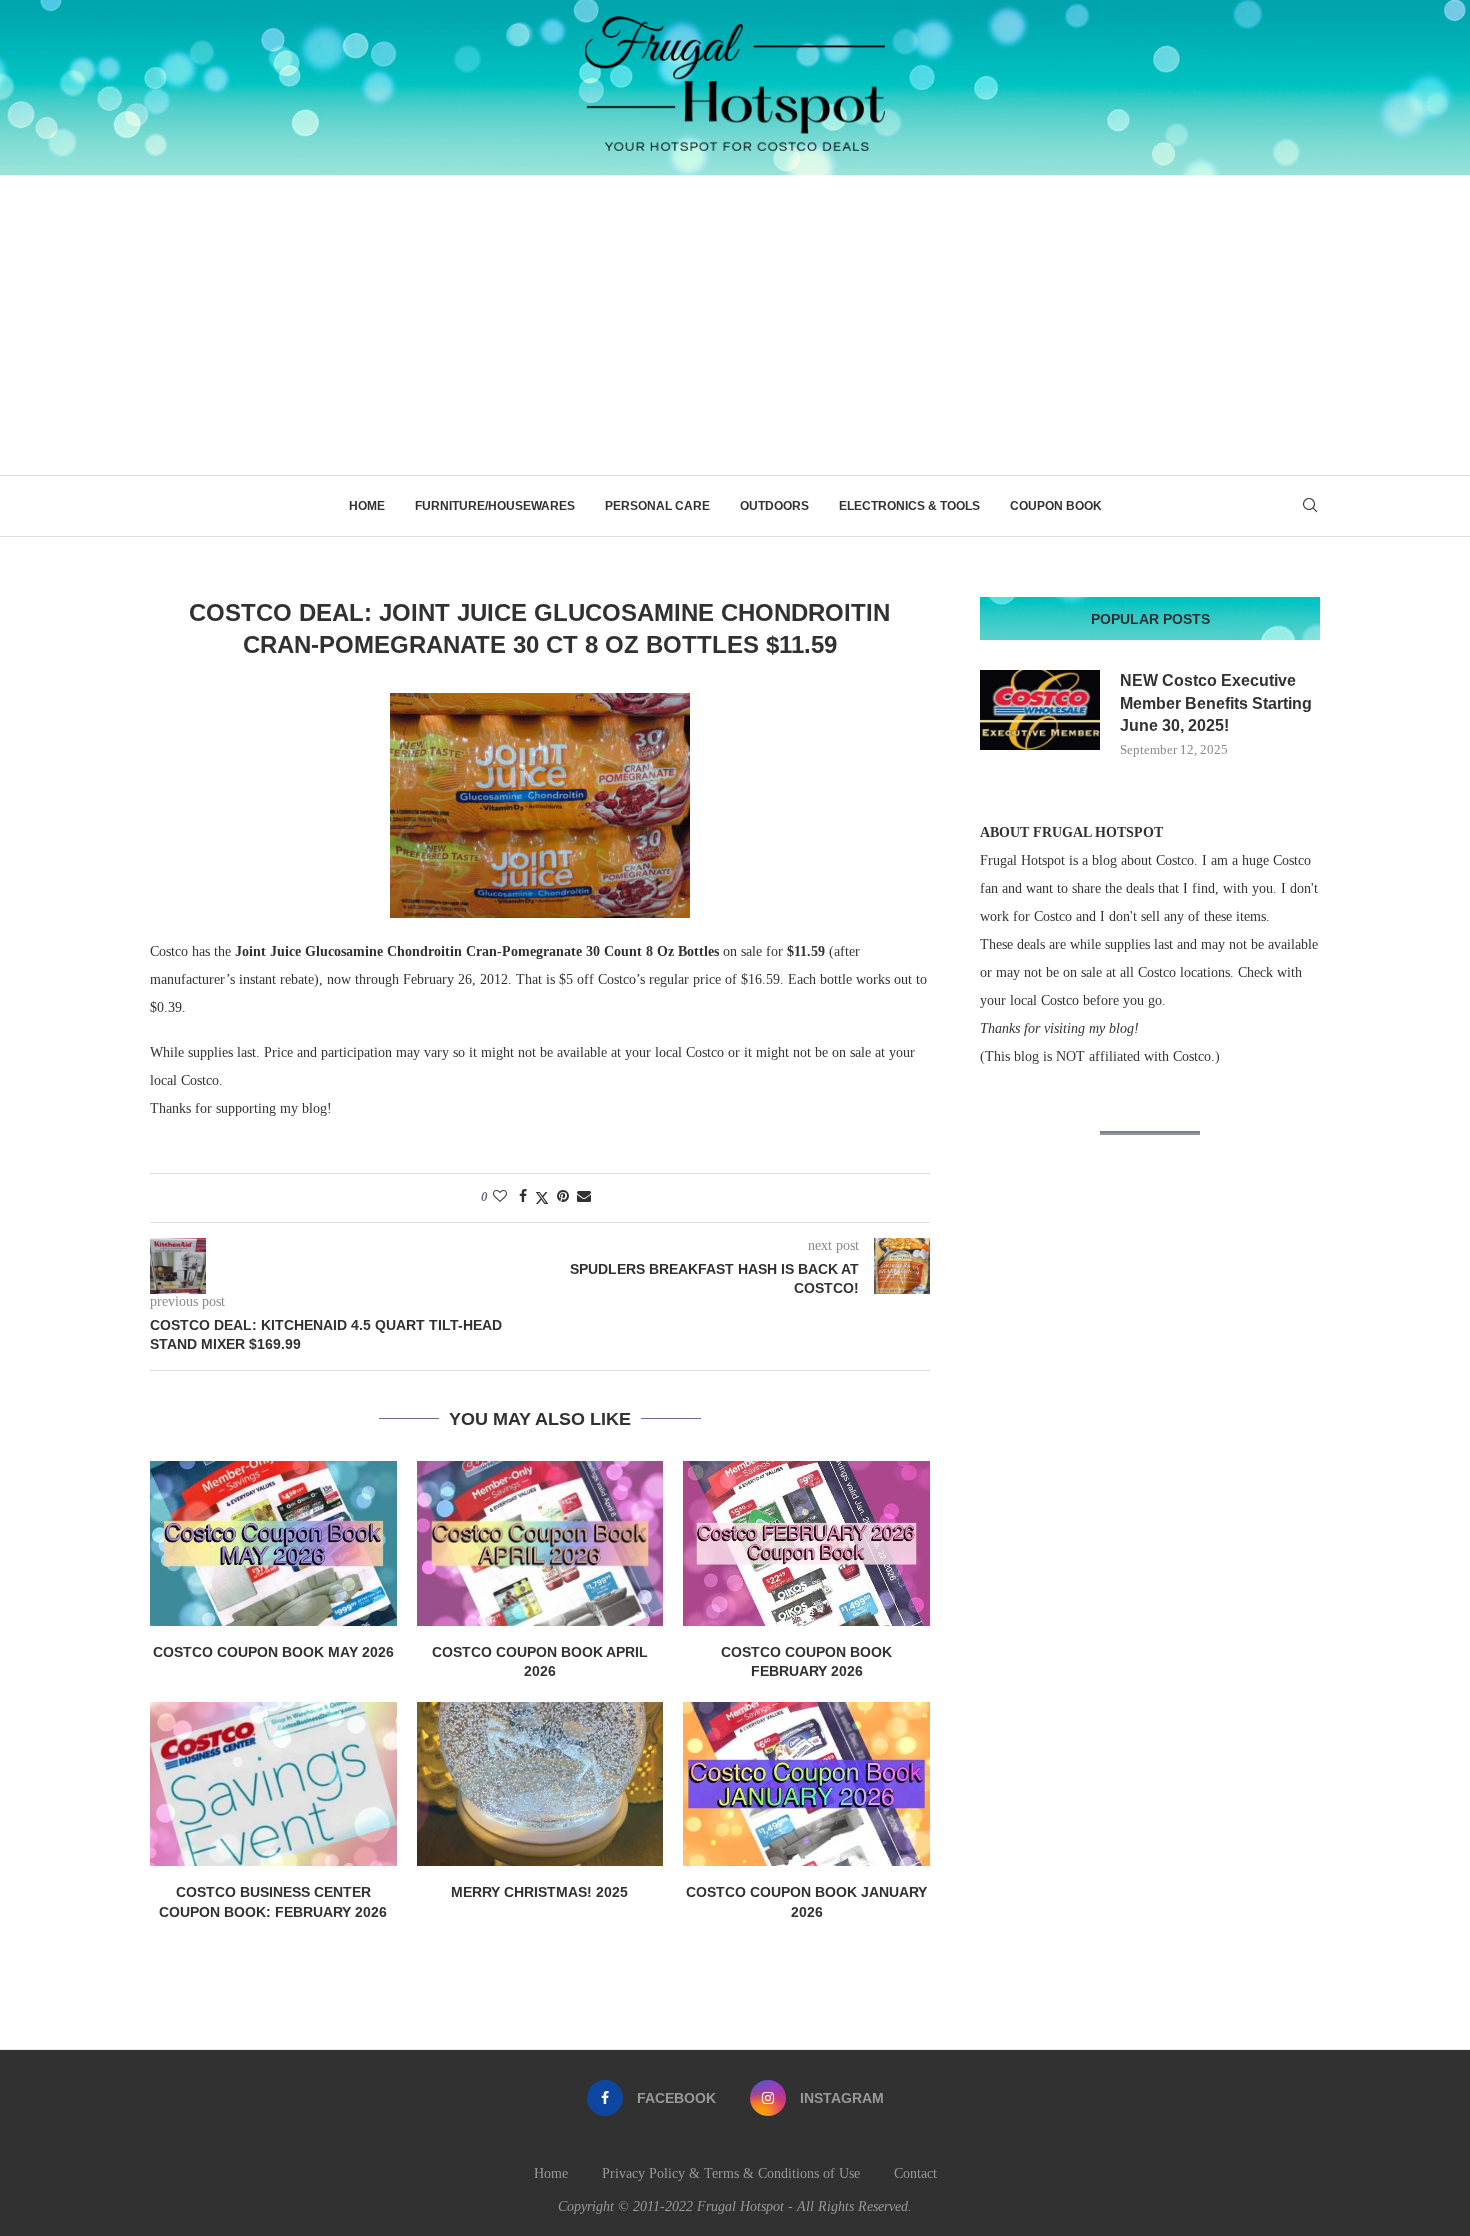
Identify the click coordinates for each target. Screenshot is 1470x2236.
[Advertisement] (735, 325)
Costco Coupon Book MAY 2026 (273, 1652)
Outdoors (774, 506)
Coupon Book (1056, 506)
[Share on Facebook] (523, 1197)
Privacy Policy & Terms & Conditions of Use (731, 2173)
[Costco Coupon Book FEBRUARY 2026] (806, 1543)
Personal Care (657, 506)
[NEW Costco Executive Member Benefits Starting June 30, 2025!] (1040, 710)
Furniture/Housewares (495, 506)
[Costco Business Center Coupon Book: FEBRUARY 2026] (273, 1784)
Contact (915, 2173)
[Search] (1310, 506)
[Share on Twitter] (542, 1198)
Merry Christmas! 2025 (539, 1892)
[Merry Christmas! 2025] (540, 1784)
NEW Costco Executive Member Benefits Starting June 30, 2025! (1216, 703)
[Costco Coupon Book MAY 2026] (273, 1543)
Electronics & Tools (909, 506)
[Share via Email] (584, 1197)
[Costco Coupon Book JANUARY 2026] (806, 1784)
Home (367, 506)
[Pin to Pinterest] (563, 1197)
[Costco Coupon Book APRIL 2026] (540, 1543)
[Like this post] (500, 1197)
